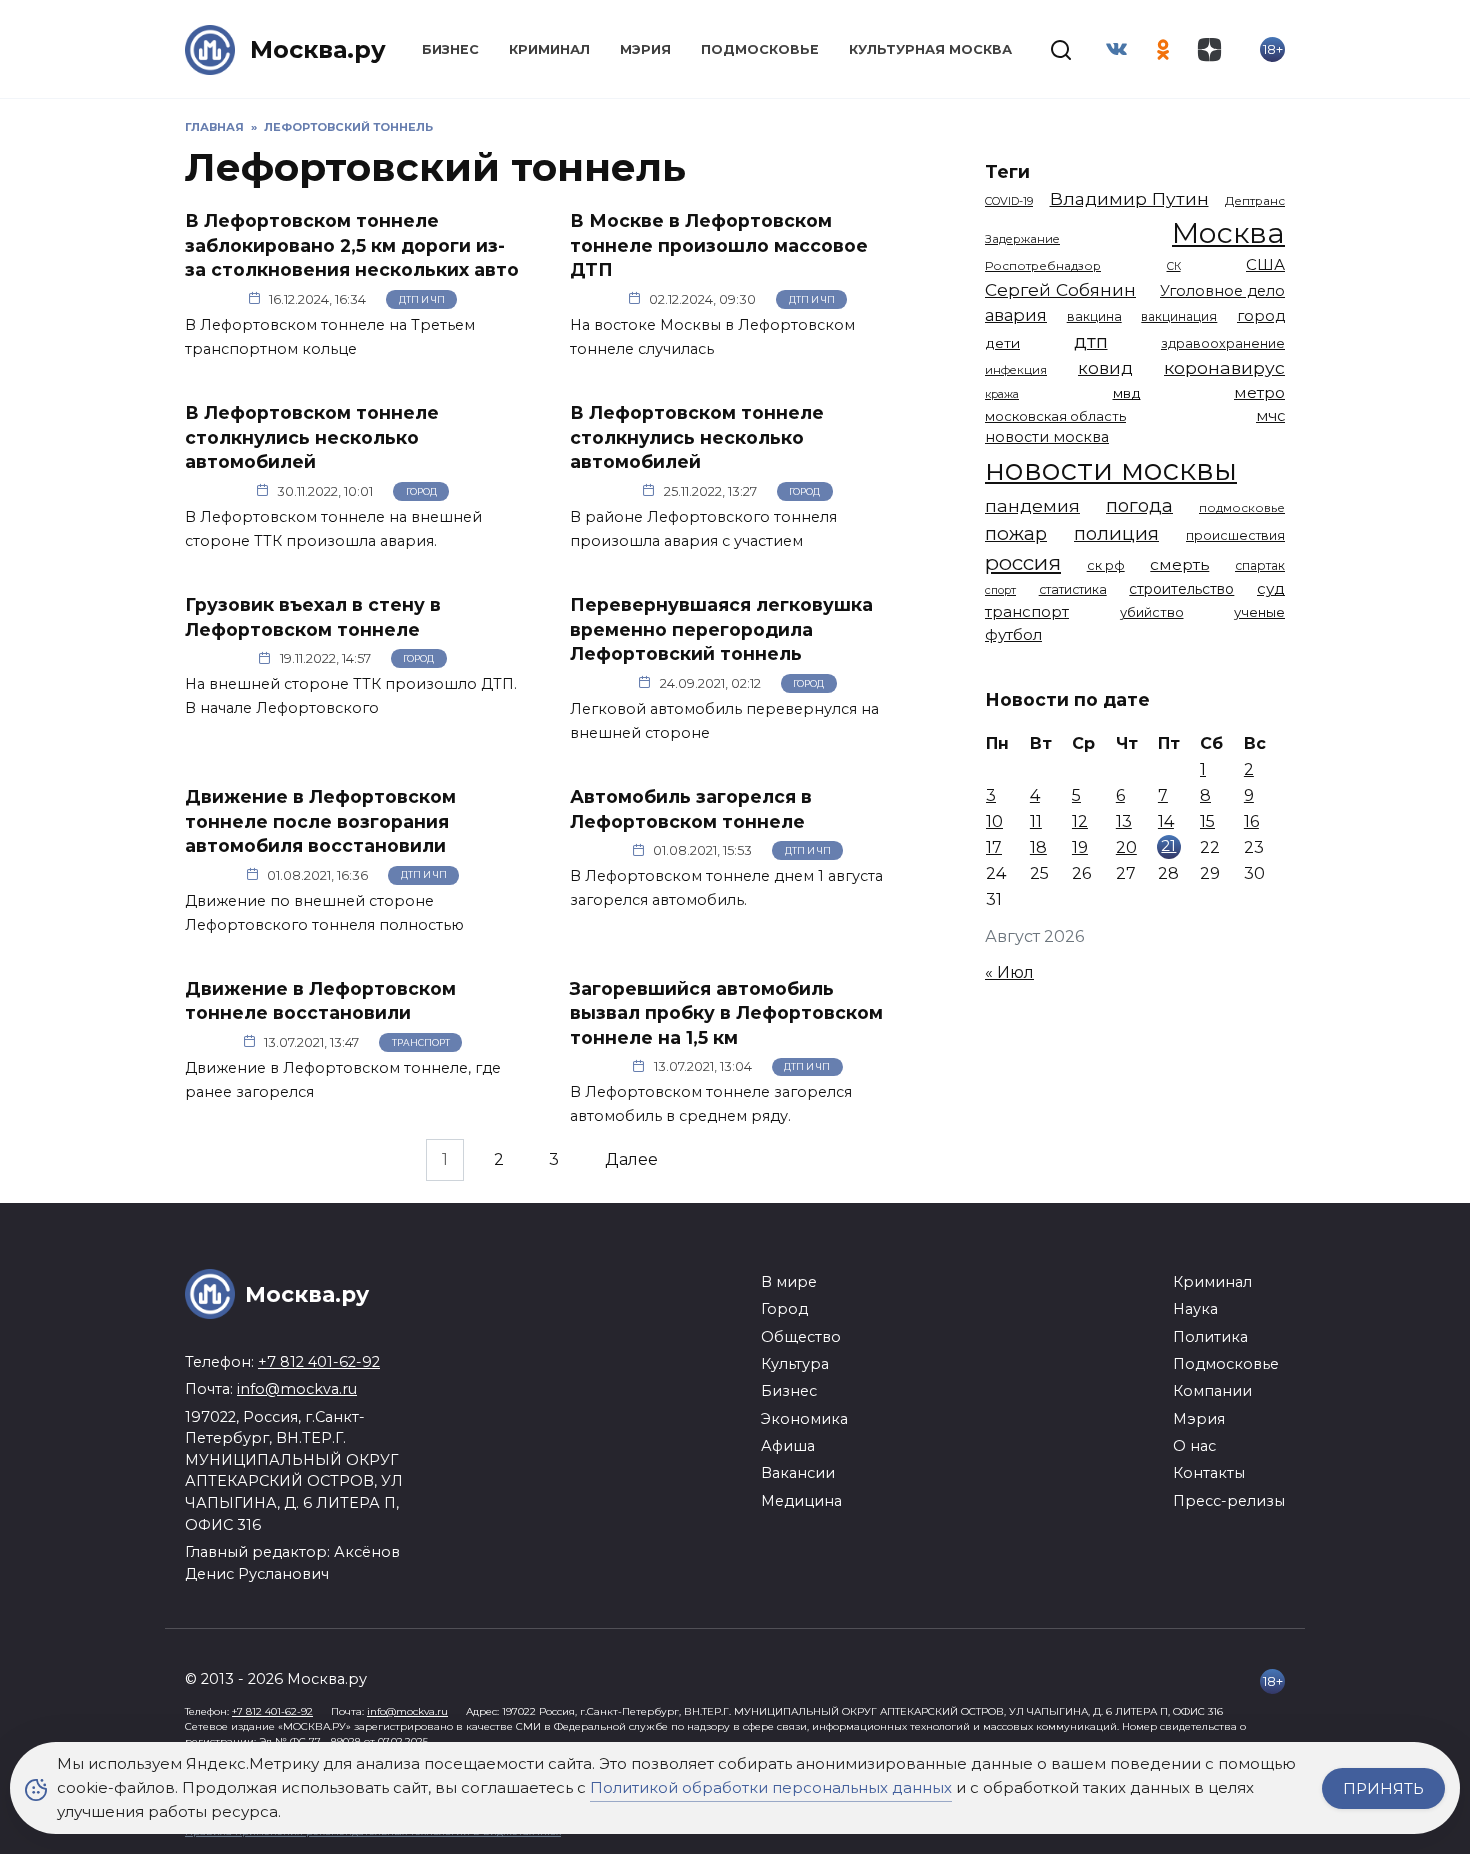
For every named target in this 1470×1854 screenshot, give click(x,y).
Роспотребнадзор (1043, 266)
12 (1080, 821)
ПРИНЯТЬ (1383, 1788)
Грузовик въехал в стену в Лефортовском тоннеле (313, 617)
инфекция (1016, 370)
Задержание (1022, 239)
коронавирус (1224, 367)
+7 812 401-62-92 (319, 1362)
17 (994, 847)
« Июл (1009, 972)
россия (1023, 562)
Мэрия (645, 49)
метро (1259, 392)
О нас (1194, 1446)
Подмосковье (760, 49)
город (1261, 316)
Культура (795, 1364)
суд (1271, 588)
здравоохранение (1223, 343)
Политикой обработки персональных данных (771, 1787)
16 (1251, 821)
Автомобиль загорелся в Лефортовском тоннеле (691, 809)
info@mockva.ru (297, 1389)
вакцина (1094, 316)
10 (994, 821)
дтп (1091, 341)
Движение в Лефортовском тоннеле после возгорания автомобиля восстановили (320, 821)
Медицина (801, 1501)
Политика (1210, 1337)
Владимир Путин (1129, 198)
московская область (1055, 416)
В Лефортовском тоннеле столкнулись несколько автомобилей (312, 437)
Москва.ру (318, 49)
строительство (1181, 589)
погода (1139, 505)
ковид (1105, 368)
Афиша (788, 1446)
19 (1080, 847)
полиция (1116, 533)
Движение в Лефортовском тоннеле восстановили (320, 1001)
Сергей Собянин (1060, 289)
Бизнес (450, 49)
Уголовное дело (1222, 291)
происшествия (1235, 535)
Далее (631, 1159)
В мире (789, 1282)
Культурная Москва (930, 49)
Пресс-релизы (1229, 1501)
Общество (801, 1337)
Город (421, 491)
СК (1174, 266)
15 (1207, 821)
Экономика (804, 1419)
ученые (1259, 612)
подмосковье (1242, 508)
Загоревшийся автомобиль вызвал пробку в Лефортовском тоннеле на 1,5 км (726, 1013)
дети (1002, 343)
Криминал (549, 49)
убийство (1152, 612)
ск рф (1106, 565)
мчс (1270, 416)
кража (1002, 394)
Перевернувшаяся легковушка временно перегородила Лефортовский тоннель (721, 629)
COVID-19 (1009, 201)
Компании (1212, 1391)
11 (1036, 821)
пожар (1016, 533)
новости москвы (1111, 469)
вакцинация (1179, 316)
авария (1016, 315)
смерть (1179, 564)
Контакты (1209, 1473)
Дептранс (1255, 201)
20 (1126, 847)
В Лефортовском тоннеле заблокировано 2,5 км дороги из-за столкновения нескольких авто (352, 245)
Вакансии (798, 1473)
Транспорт (421, 1042)
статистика (1073, 589)
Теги (1007, 171)
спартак (1260, 565)
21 (1168, 845)
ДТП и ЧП (422, 299)
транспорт (1027, 611)
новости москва (1047, 437)
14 (1166, 821)
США (1265, 264)
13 (1124, 821)
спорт (1000, 590)
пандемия (1032, 505)
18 (1038, 847)
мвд (1127, 393)
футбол (1013, 634)
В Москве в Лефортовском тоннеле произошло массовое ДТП (719, 245)
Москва (1228, 232)
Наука (1195, 1309)
